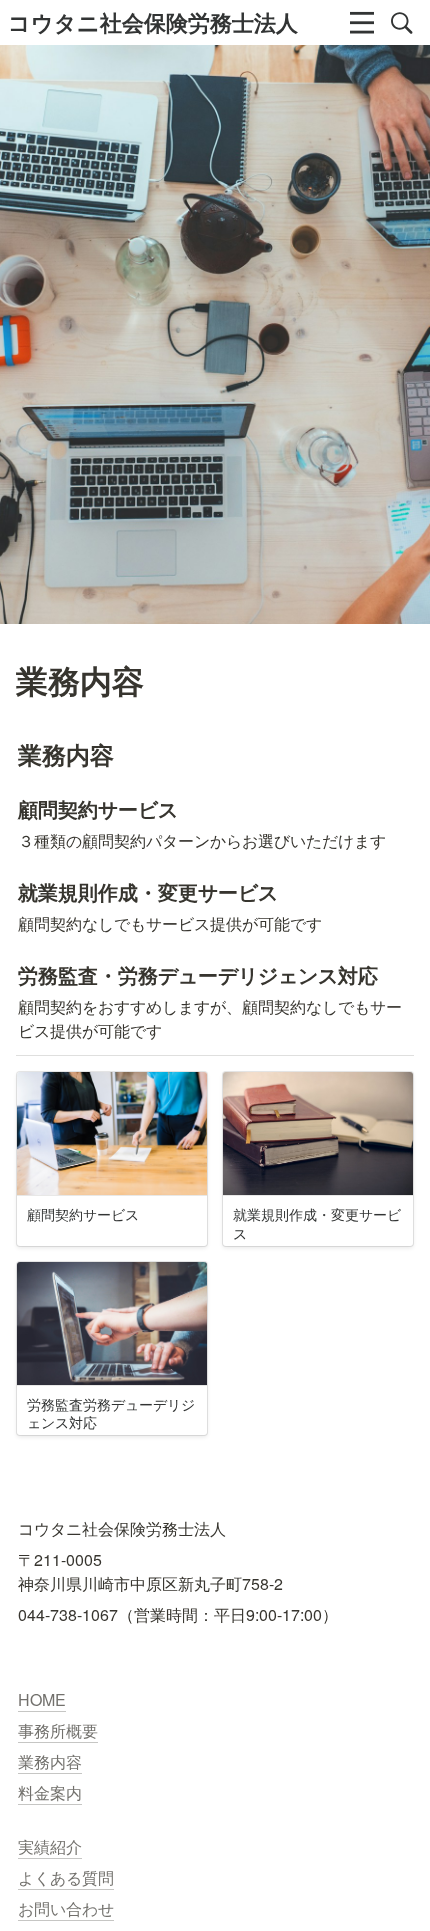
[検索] (402, 23)
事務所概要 (58, 1730)
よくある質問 (66, 1877)
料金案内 (50, 1792)
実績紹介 (50, 1846)
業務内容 (50, 1761)
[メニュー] (362, 23)
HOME (42, 1699)
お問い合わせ (66, 1908)
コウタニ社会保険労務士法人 (153, 22)
